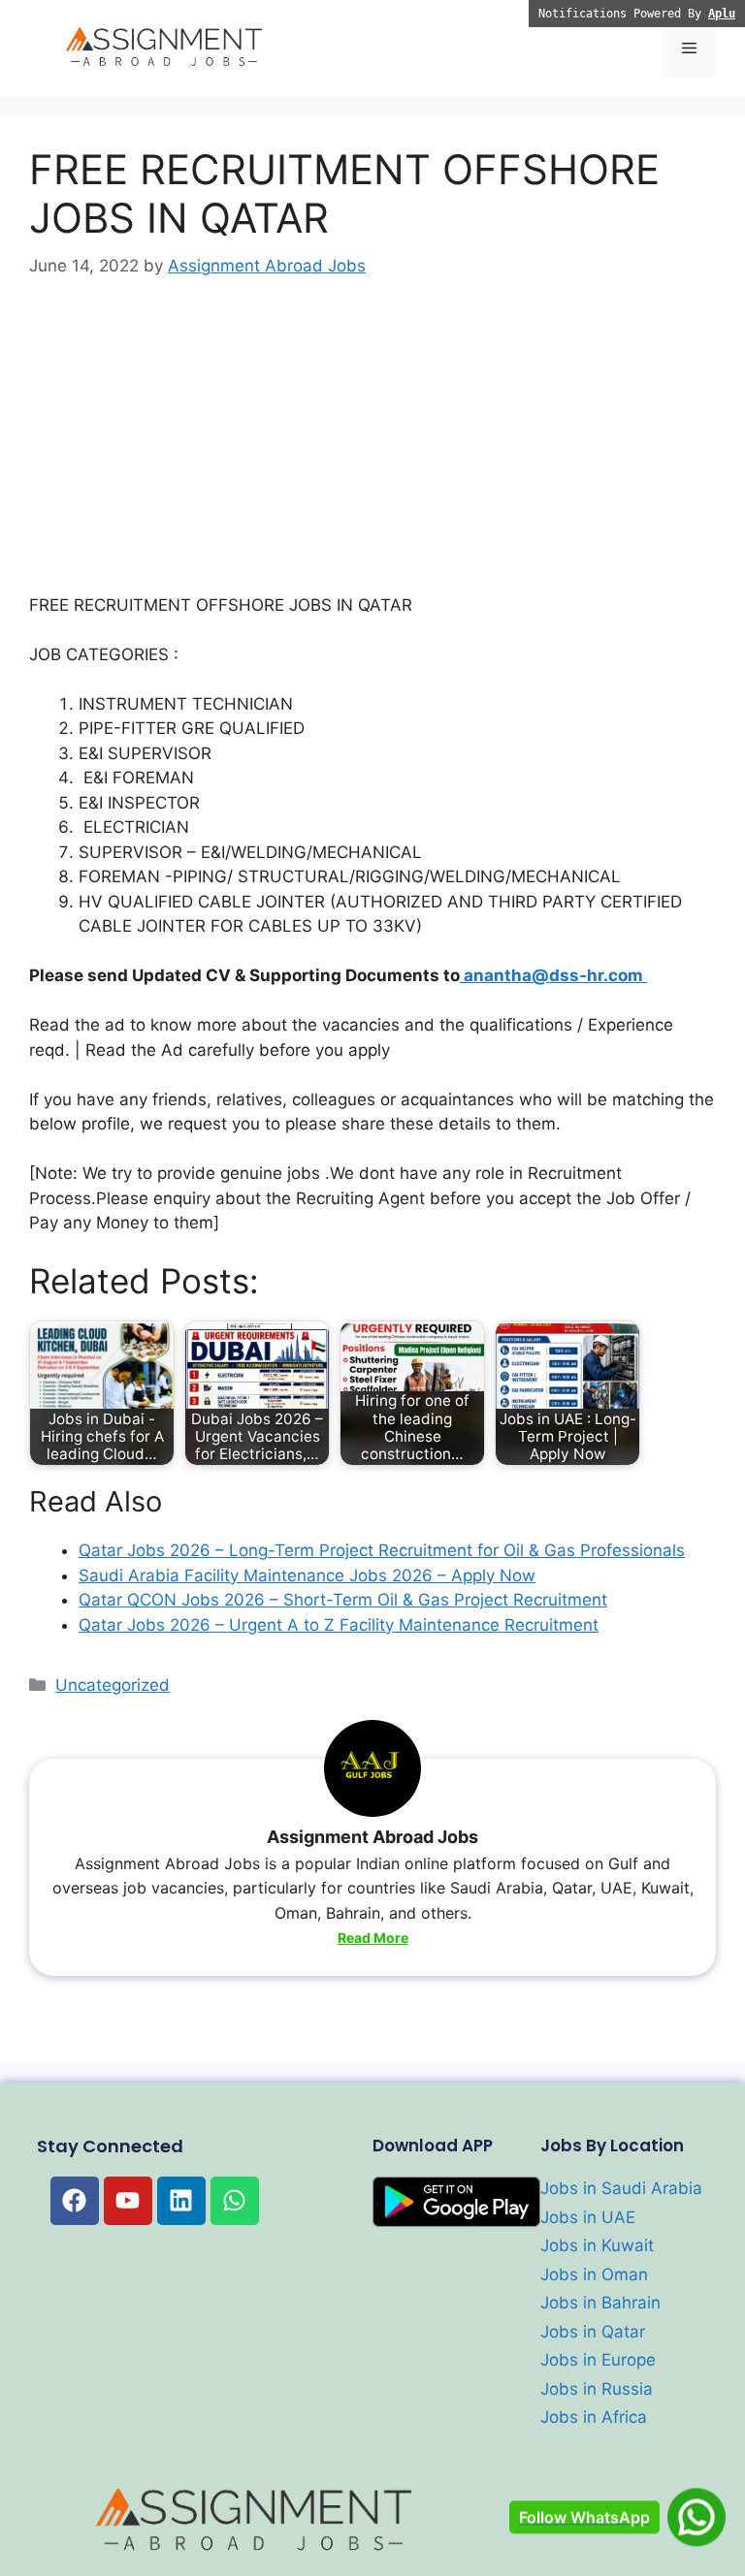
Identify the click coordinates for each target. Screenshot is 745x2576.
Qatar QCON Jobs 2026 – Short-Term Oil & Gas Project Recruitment (343, 1600)
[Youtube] (128, 2201)
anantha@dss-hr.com (553, 975)
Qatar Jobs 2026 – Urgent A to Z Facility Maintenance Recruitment (339, 1625)
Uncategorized (113, 1685)
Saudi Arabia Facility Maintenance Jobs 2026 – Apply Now (307, 1575)
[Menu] (689, 48)
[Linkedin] (181, 2201)
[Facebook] (75, 2201)
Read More (373, 1938)
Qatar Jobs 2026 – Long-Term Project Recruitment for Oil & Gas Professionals (382, 1550)
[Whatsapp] (235, 2201)
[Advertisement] (372, 450)
